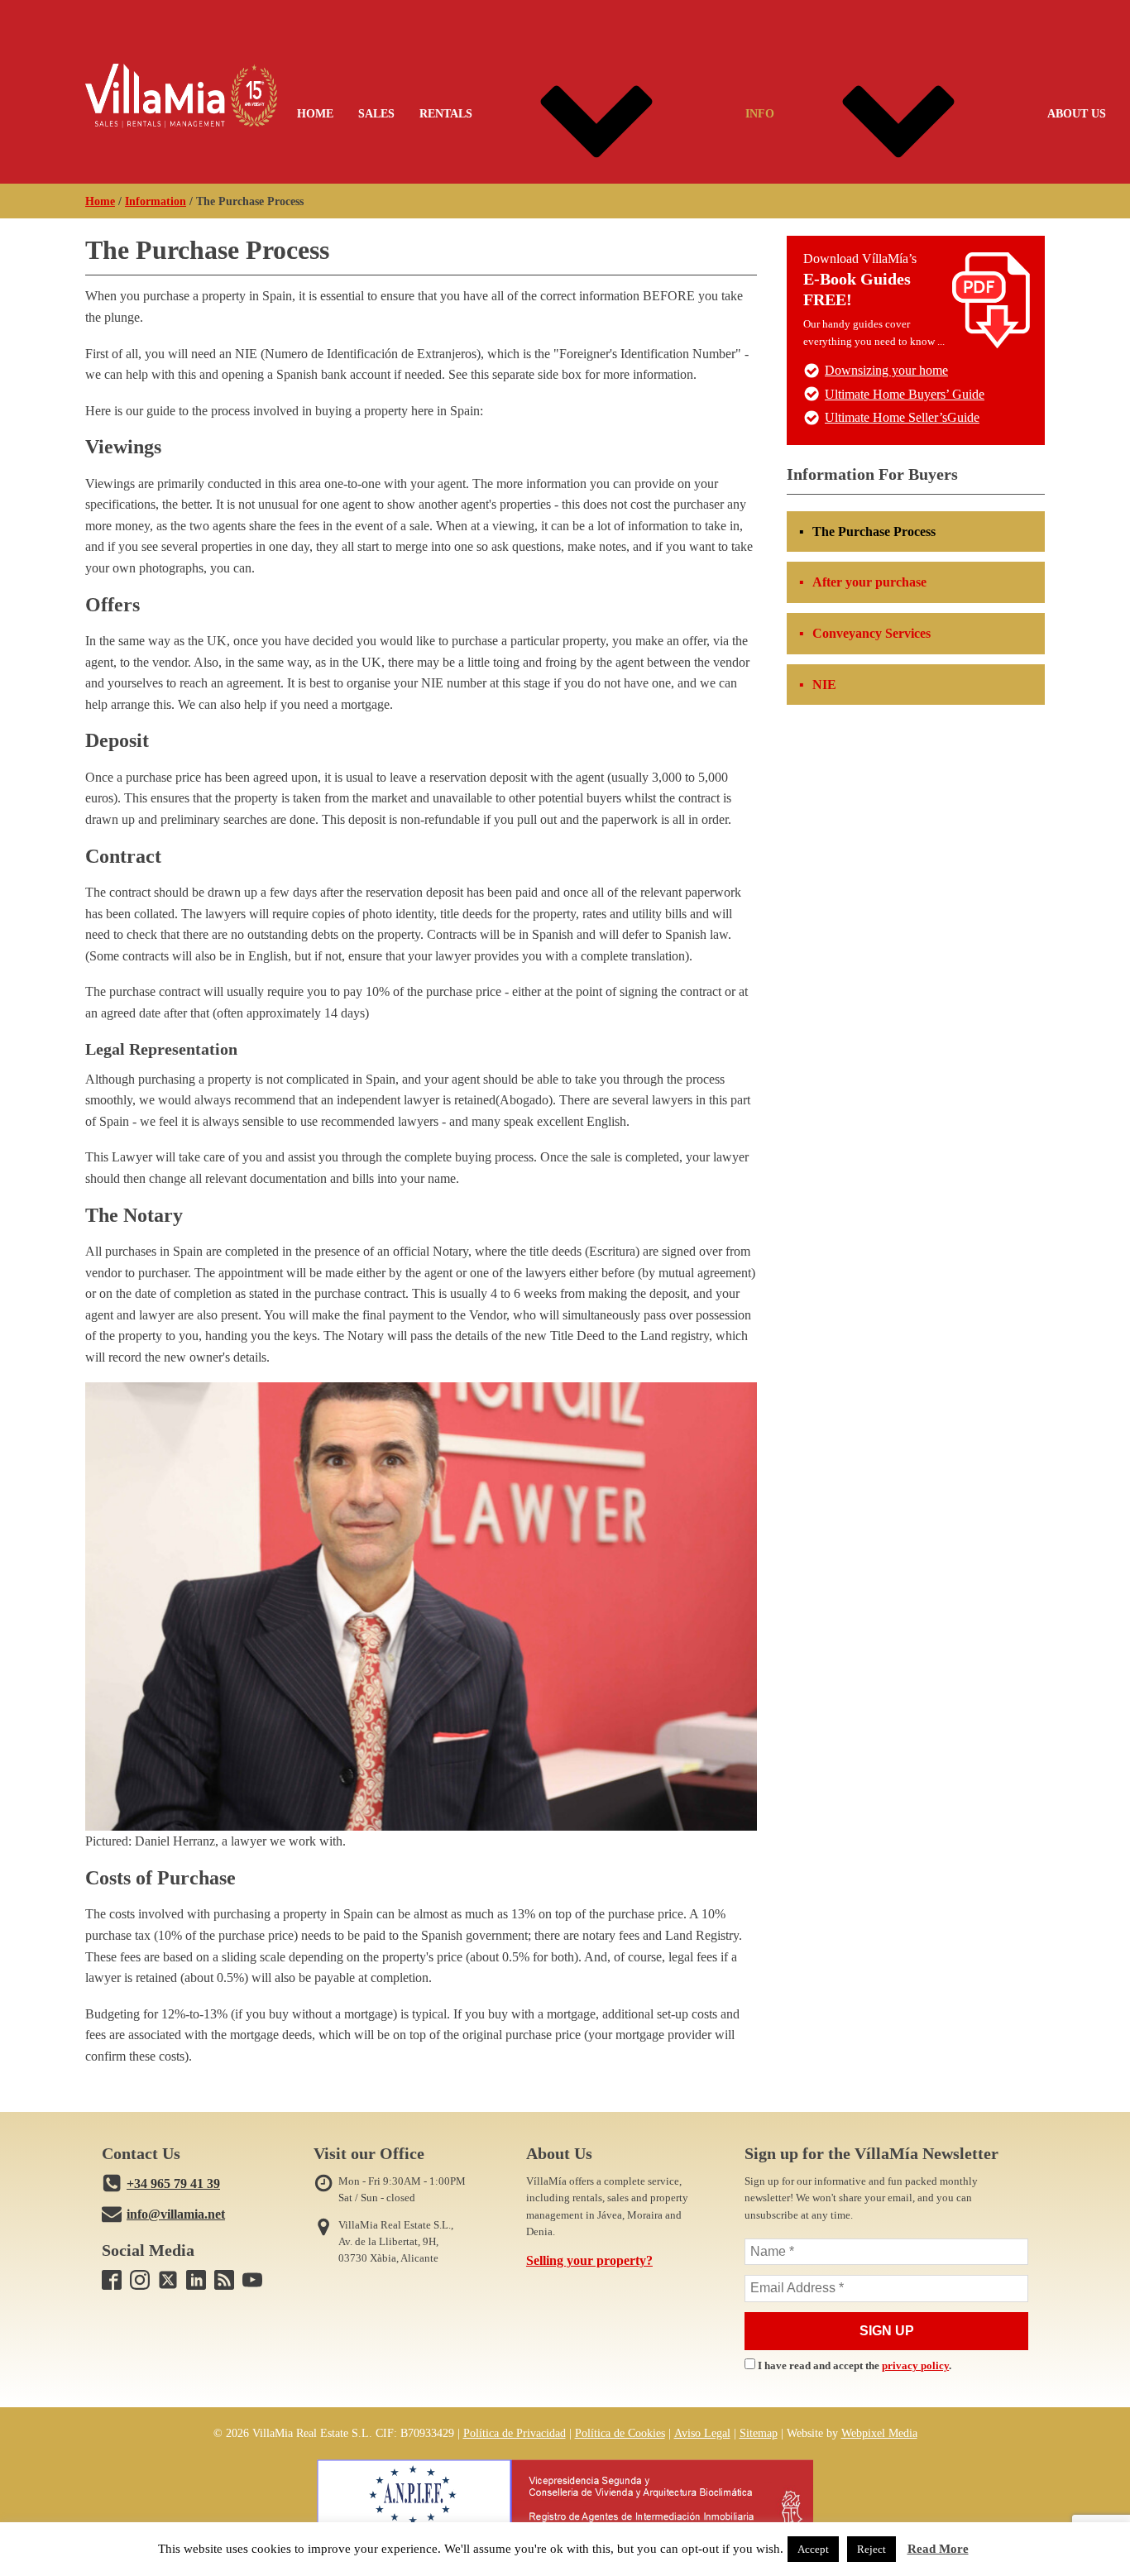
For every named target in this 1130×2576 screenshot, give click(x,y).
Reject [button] (871, 2549)
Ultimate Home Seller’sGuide (902, 417)
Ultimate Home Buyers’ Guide (905, 394)
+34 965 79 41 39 (173, 2183)
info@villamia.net (176, 2214)
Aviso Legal (702, 2433)
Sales (376, 113)
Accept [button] (813, 2549)
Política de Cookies (620, 2433)
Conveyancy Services (871, 633)
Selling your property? (589, 2260)
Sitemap (759, 2433)
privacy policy (915, 2366)
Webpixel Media (879, 2433)
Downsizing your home (886, 370)
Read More (938, 2549)
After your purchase (869, 582)
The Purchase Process (874, 531)
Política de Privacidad (515, 2433)
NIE (824, 685)
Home (315, 113)
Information (156, 201)
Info (760, 113)
